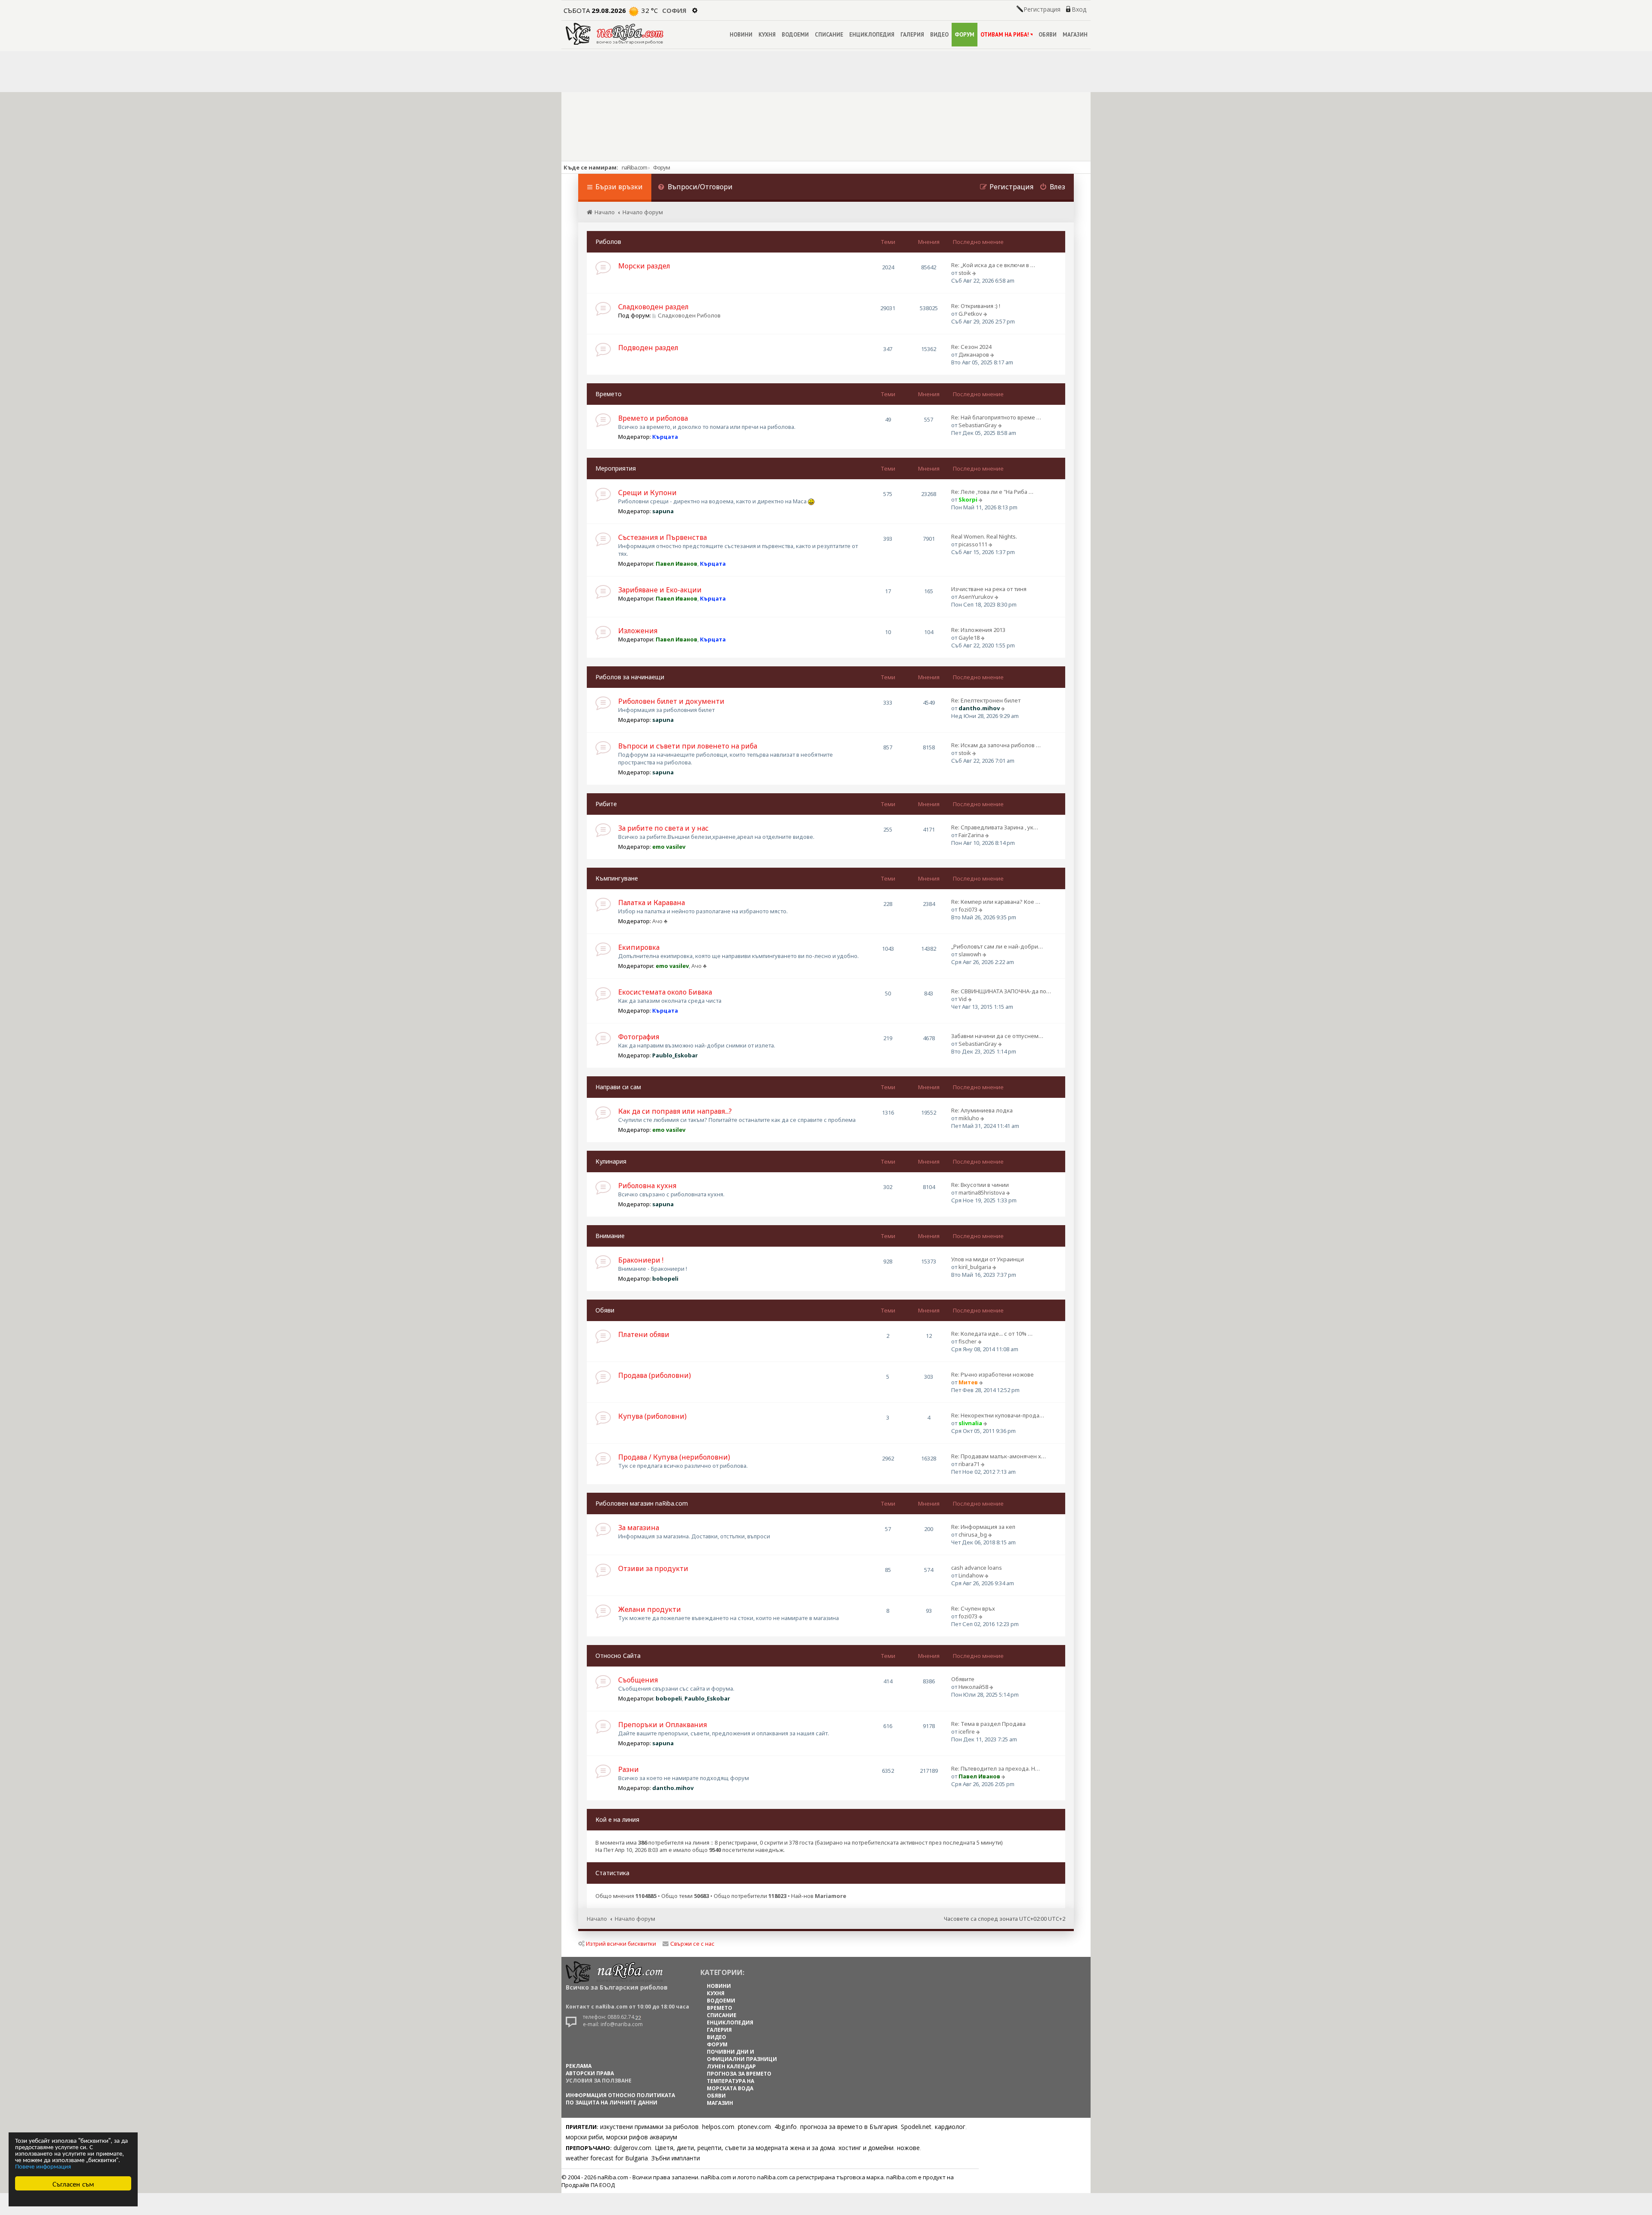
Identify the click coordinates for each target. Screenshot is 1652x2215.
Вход (1079, 9)
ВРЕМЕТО (720, 2008)
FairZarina (971, 835)
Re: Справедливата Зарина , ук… (995, 827)
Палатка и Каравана (652, 903)
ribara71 (969, 1464)
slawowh (970, 954)
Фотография (639, 1037)
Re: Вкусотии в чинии (980, 1185)
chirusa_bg (973, 1534)
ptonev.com (754, 2127)
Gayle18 (969, 638)
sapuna (663, 511)
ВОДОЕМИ (795, 35)
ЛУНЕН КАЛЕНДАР (731, 2066)
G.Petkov (970, 314)
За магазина (639, 1528)
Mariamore (831, 1896)
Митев (968, 1382)
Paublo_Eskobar (675, 1055)
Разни (629, 1769)
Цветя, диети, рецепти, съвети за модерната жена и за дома (745, 2148)
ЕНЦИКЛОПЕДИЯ (872, 35)
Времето (609, 394)
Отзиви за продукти (653, 1568)
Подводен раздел (648, 348)
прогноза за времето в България (849, 2127)
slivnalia (970, 1423)
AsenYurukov (976, 597)
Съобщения (638, 1680)
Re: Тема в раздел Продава (988, 1724)
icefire (967, 1731)
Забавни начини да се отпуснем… (997, 1036)
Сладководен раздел (653, 307)
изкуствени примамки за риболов (649, 2127)
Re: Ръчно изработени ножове (992, 1374)
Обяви (605, 1310)
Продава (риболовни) (655, 1375)
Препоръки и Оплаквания (663, 1725)
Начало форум (635, 1919)
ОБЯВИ (1048, 35)
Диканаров (974, 354)
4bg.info (786, 2127)
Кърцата (665, 437)
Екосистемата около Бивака (665, 992)
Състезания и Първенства (663, 537)
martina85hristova (982, 1192)
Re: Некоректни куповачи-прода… (998, 1415)
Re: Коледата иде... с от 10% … (992, 1334)
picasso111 (973, 544)
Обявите (963, 1679)
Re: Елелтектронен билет (986, 700)
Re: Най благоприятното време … (996, 417)
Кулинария (611, 1161)
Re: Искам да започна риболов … (996, 745)
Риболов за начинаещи (630, 677)
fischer (968, 1341)
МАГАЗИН (1075, 35)
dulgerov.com (632, 2148)
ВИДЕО (939, 35)
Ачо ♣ (660, 921)
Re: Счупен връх (973, 1608)
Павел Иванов (677, 564)
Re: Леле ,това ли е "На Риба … (992, 492)
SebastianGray (978, 425)
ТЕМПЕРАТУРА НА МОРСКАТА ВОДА (730, 2085)
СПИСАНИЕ (829, 35)
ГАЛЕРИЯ (912, 35)
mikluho (969, 1118)
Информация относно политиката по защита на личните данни (620, 2099)
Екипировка (639, 947)
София (674, 10)
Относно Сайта (618, 1656)
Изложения (638, 631)
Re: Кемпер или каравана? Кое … (996, 902)
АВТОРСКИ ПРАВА (590, 2073)
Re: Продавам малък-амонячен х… (999, 1456)
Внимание (610, 1236)
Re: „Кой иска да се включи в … (993, 265)
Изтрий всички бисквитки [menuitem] (621, 1944)
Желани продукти (650, 1609)
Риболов (608, 242)
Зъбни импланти (676, 2158)
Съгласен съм (73, 2183)
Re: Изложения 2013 (978, 630)
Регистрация (1042, 9)
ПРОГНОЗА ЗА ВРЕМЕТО (739, 2074)
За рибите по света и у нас (663, 828)
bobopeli (665, 1278)
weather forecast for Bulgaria (607, 2158)
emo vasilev (669, 847)
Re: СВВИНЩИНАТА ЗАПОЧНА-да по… (1001, 991)
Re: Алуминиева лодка (982, 1110)
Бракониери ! (641, 1260)
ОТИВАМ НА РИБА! (1005, 35)
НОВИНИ (741, 35)
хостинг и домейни (866, 2148)
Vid (963, 999)
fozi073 (968, 909)
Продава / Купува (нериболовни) (674, 1457)
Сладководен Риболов (689, 315)
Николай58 (973, 1687)
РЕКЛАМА (579, 2066)
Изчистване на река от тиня (989, 589)
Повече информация (43, 2166)
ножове (908, 2148)
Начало (597, 1919)
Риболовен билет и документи (671, 701)
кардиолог (950, 2127)
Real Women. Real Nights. (984, 536)
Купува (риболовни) (652, 1416)
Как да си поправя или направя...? (675, 1111)
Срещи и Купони (647, 493)
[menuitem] (695, 188)
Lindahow (971, 1575)
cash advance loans (977, 1568)
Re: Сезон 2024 (971, 347)
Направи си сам (618, 1087)
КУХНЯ (767, 35)
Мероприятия (616, 468)
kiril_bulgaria (975, 1267)
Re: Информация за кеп (983, 1527)
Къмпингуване (617, 878)
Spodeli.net (916, 2127)
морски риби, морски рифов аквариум (621, 2137)
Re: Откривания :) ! (976, 306)
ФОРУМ (965, 35)
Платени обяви (644, 1334)
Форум (661, 167)
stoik (965, 273)
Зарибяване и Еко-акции (660, 590)
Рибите (606, 804)
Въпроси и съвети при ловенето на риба (688, 746)
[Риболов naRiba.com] (615, 34)
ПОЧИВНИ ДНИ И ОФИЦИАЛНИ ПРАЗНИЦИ (742, 2055)
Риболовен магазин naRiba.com (642, 1503)
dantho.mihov (979, 708)
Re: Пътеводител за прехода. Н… (996, 1768)
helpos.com (718, 2127)
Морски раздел (644, 266)
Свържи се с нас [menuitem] (692, 1944)
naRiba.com (634, 167)
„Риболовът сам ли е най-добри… (997, 946)
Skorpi (968, 499)
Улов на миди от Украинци (988, 1259)
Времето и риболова (653, 418)
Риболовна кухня (647, 1186)
